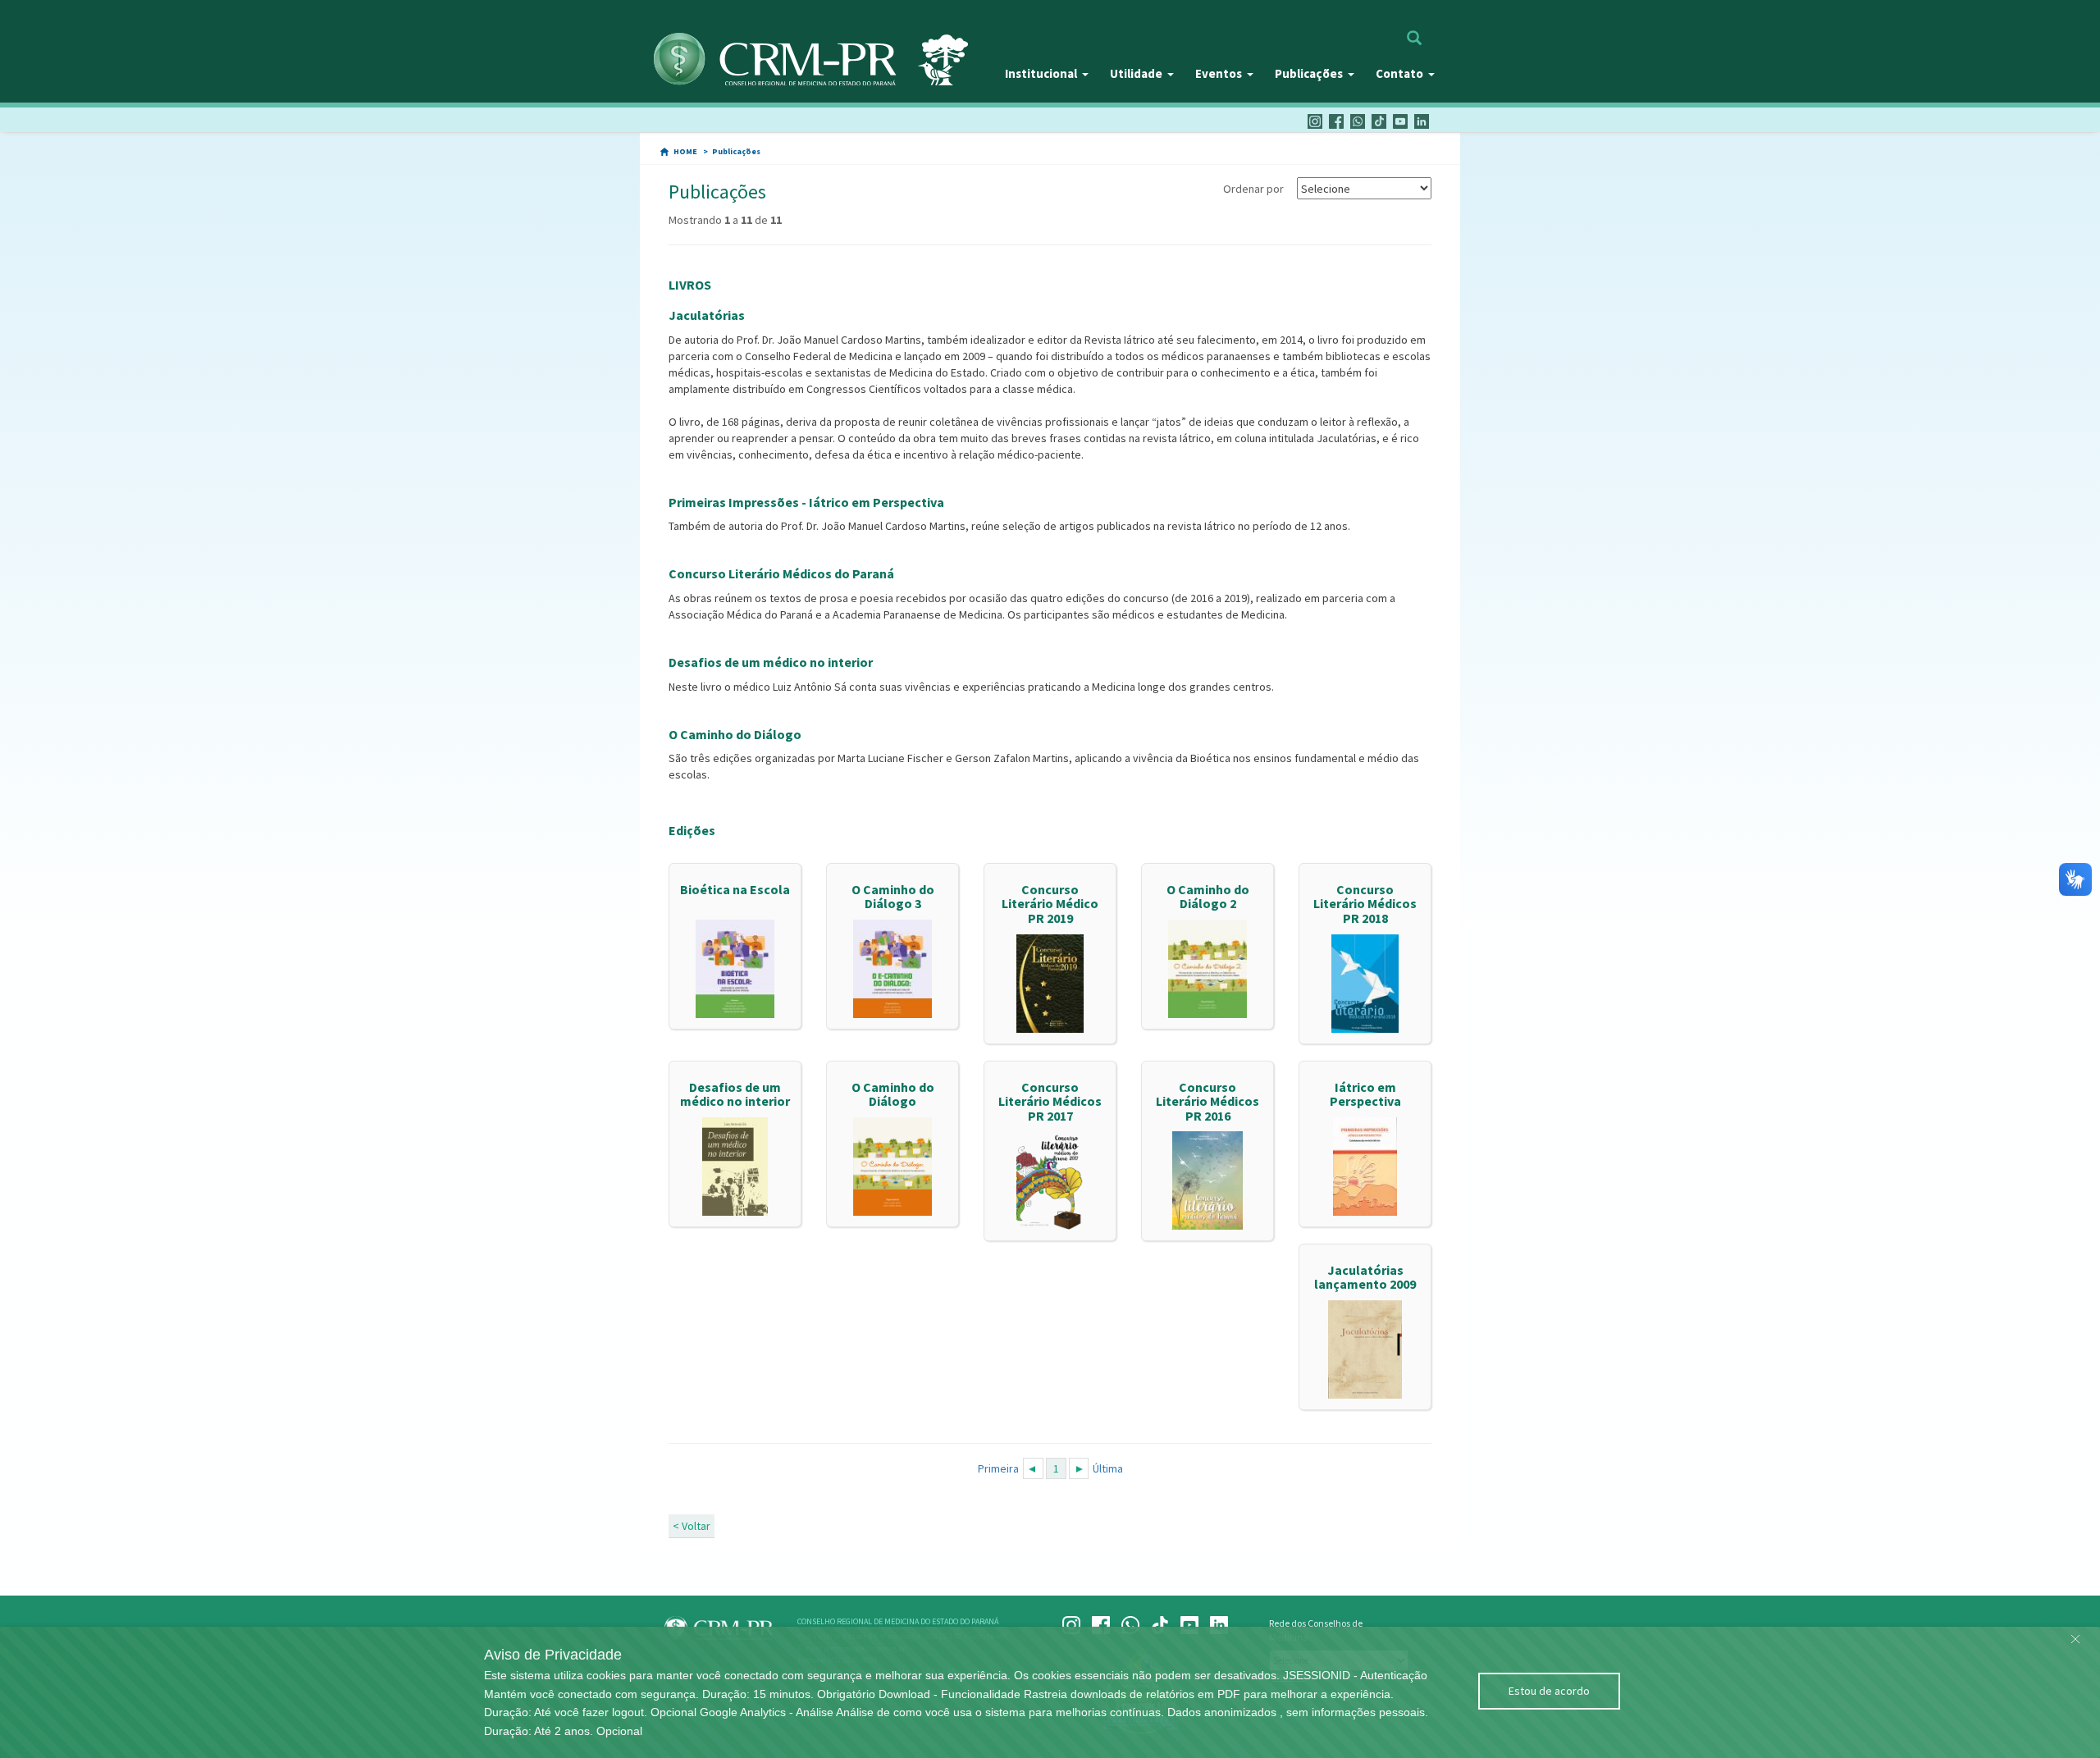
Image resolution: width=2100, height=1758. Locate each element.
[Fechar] (2075, 1635)
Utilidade (1136, 73)
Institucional (1041, 73)
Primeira (998, 1468)
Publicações (1309, 73)
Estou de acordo (1549, 1691)
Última (1108, 1468)
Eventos (1219, 73)
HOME (685, 151)
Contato (1399, 73)
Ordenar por (1253, 189)
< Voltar (692, 1526)
